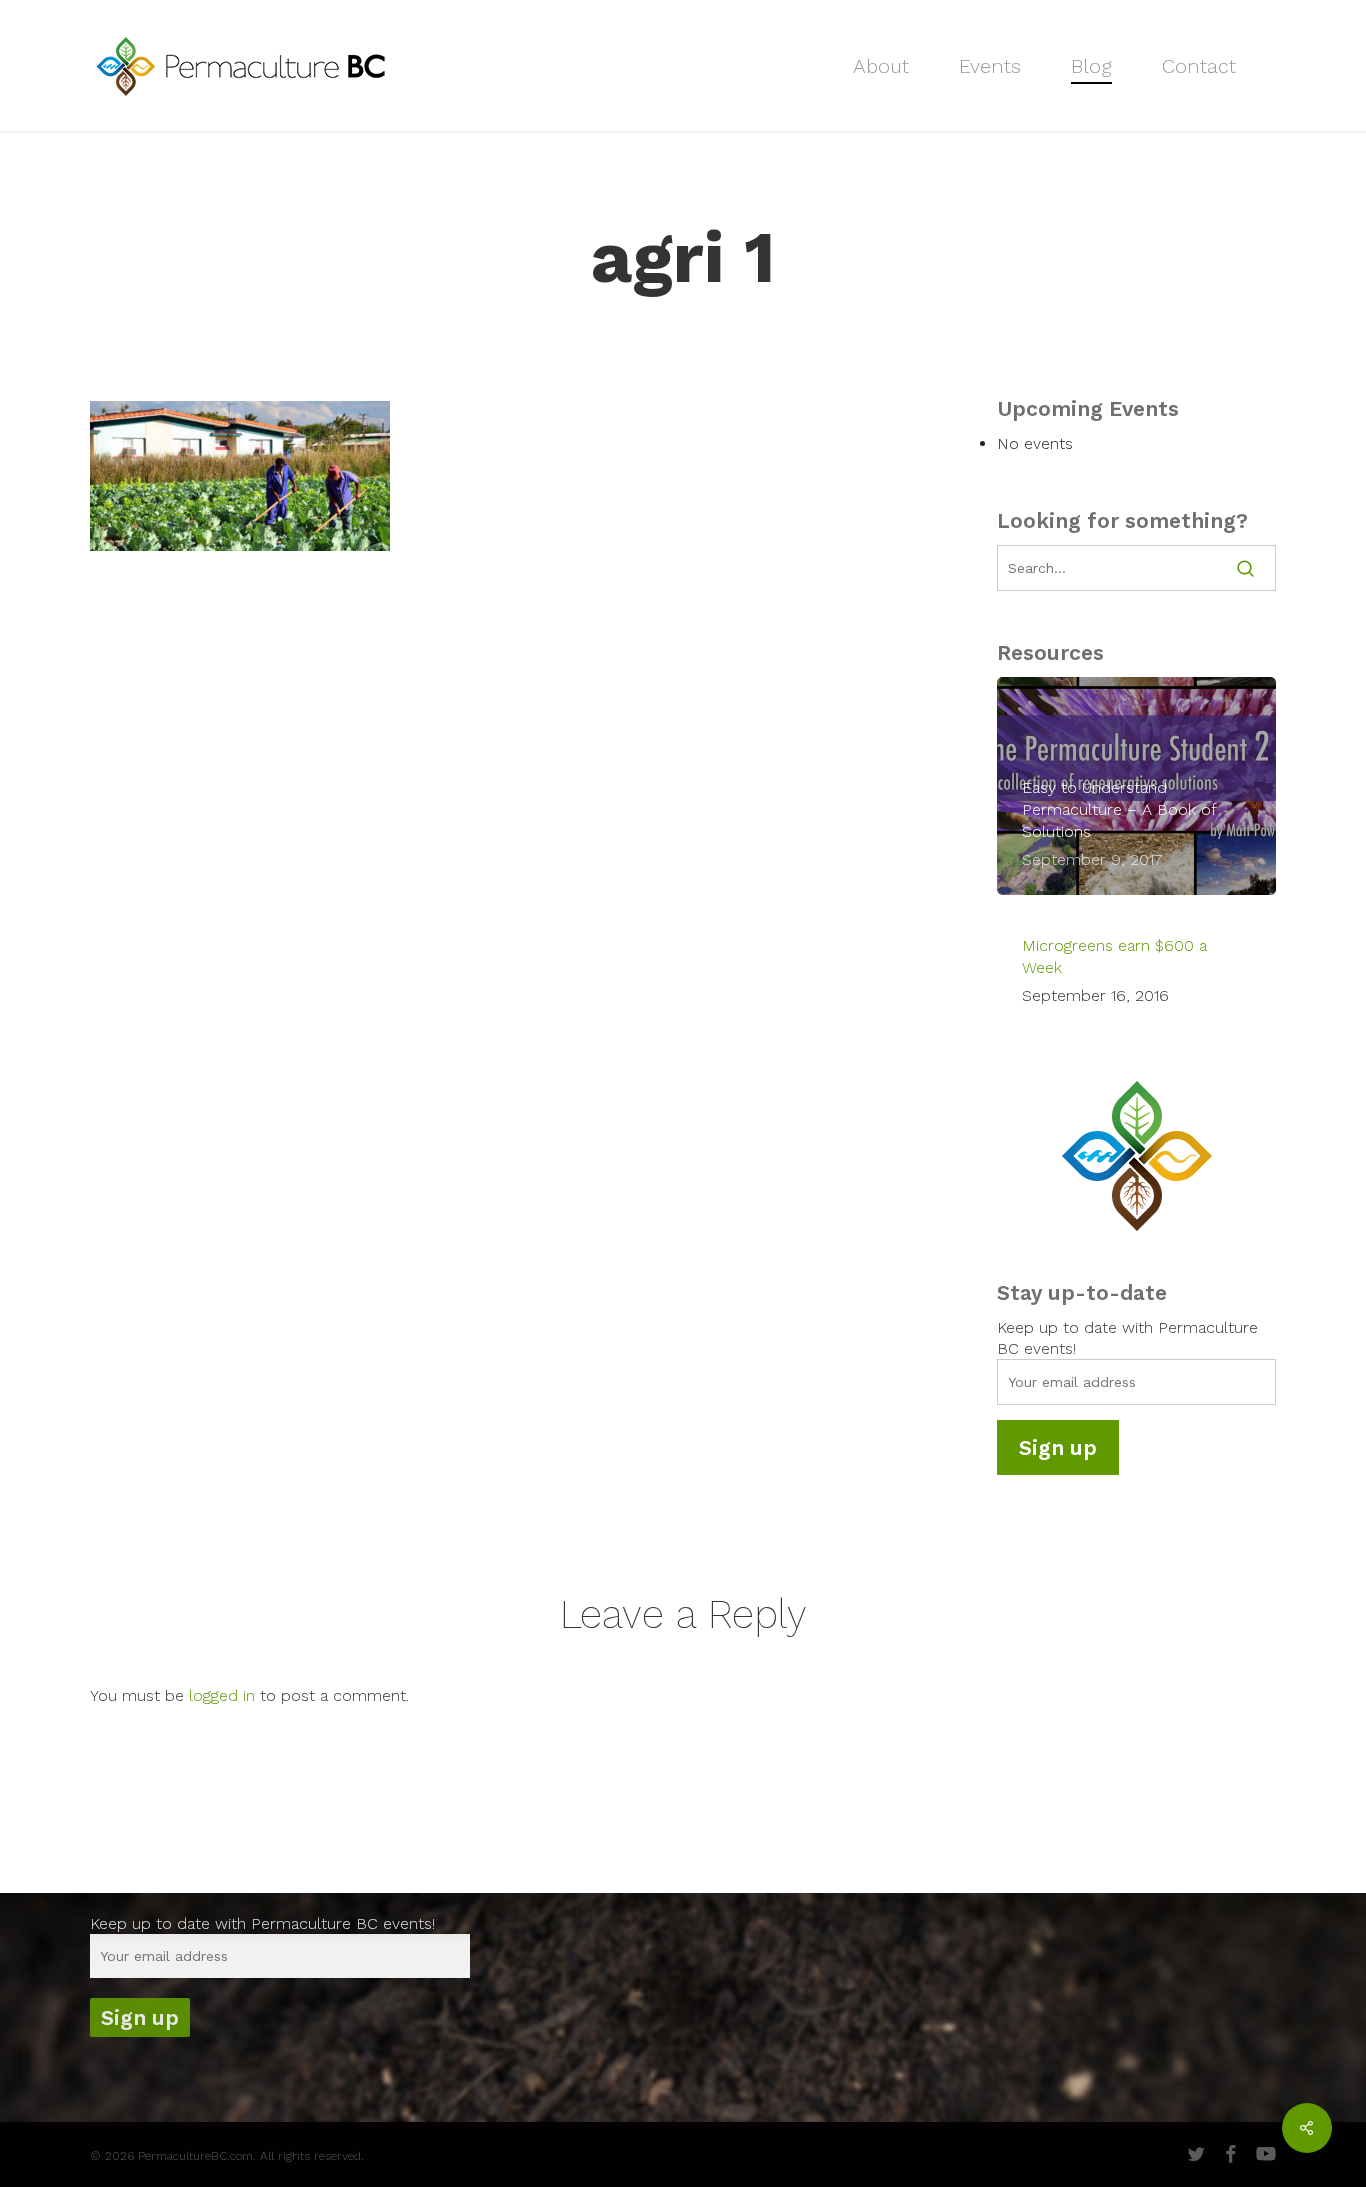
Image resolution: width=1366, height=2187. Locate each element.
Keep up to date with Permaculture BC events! (262, 1923)
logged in (222, 1695)
